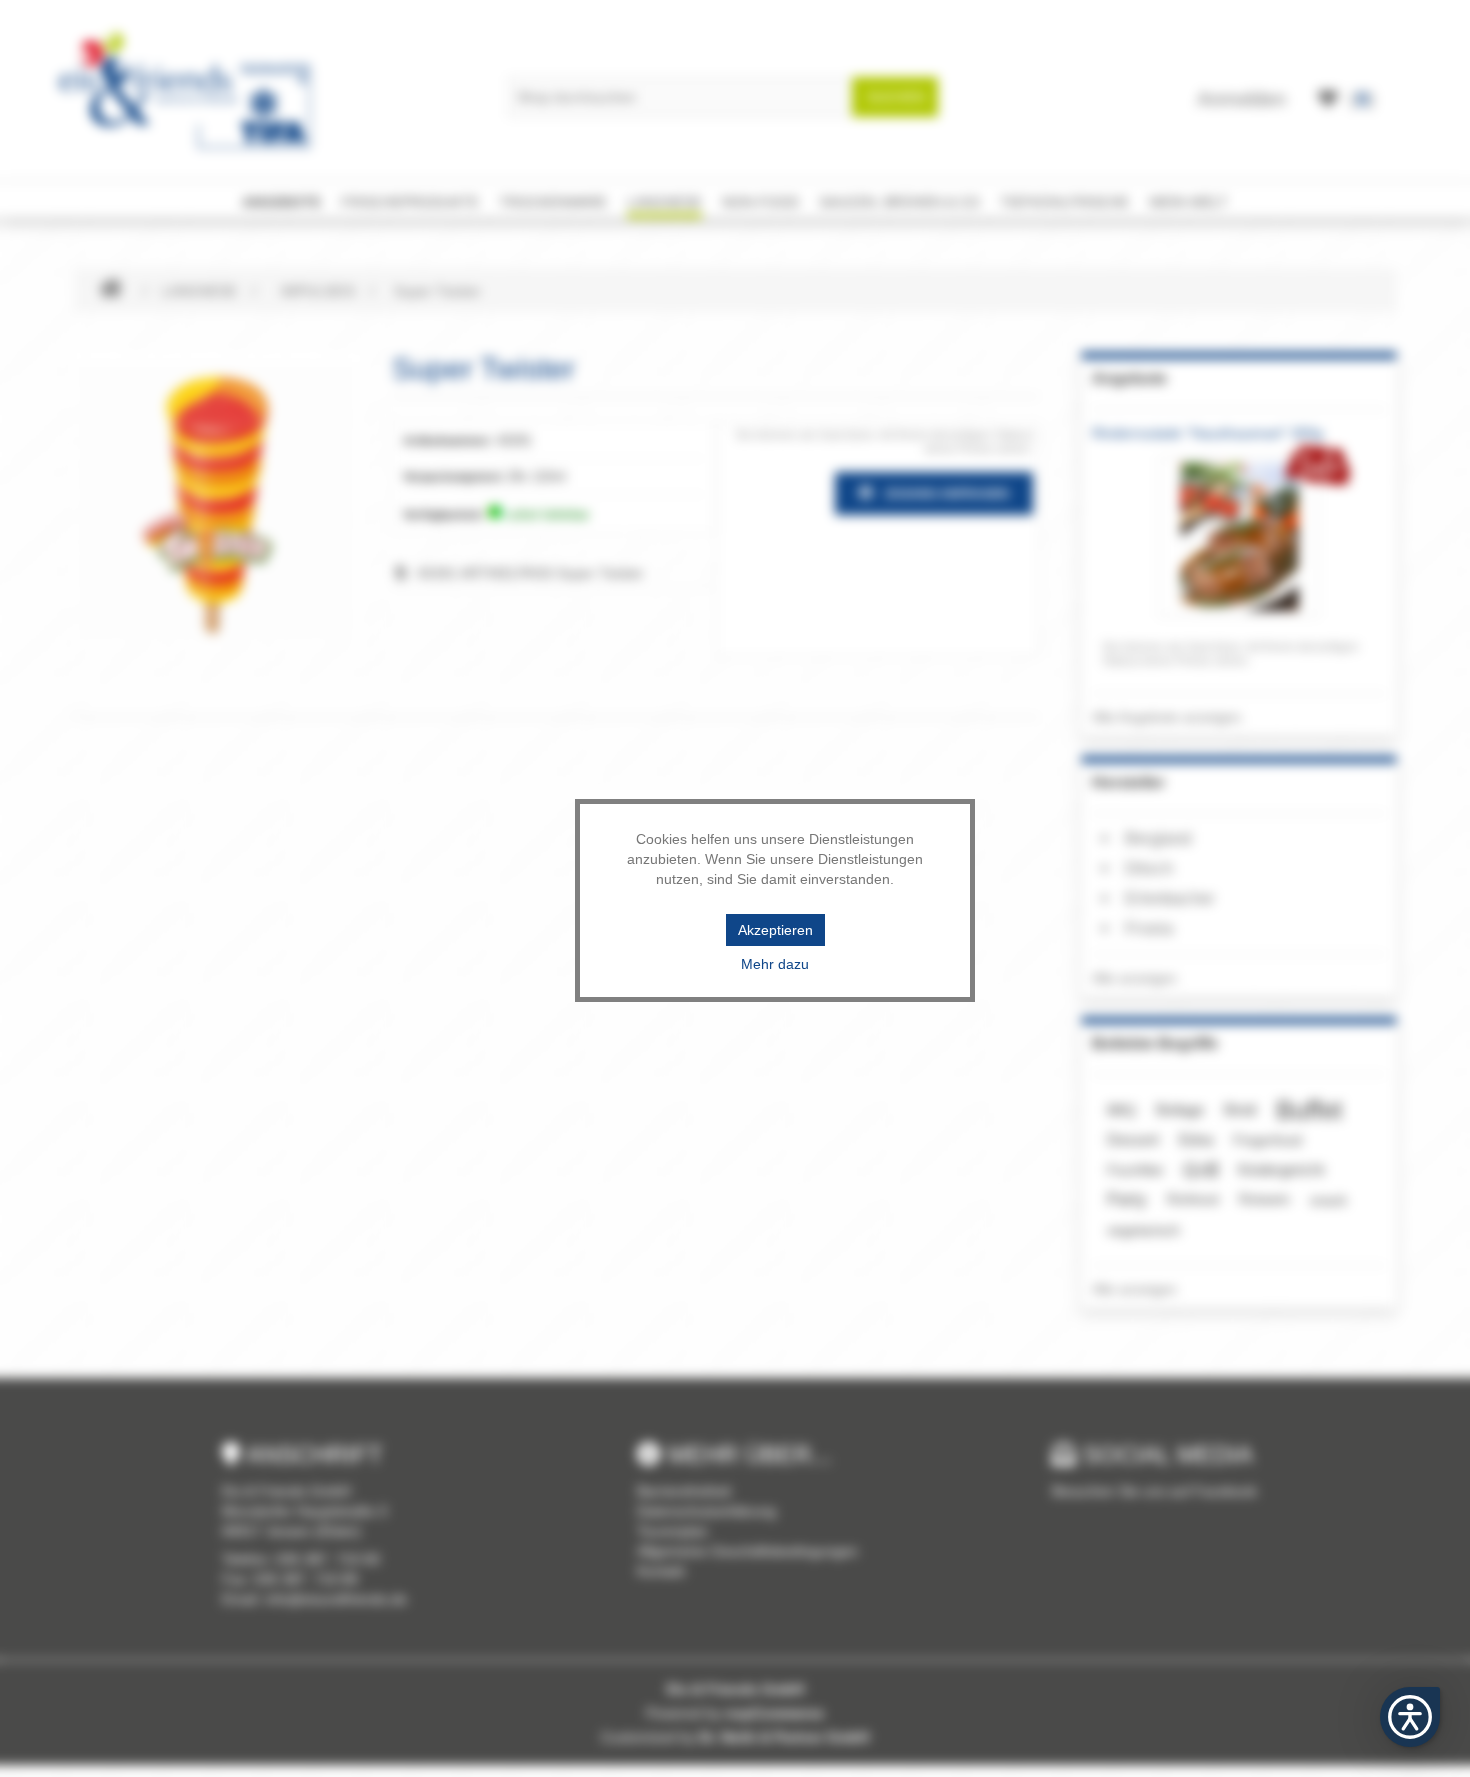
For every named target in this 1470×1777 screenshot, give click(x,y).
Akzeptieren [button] (775, 930)
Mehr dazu (775, 964)
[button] (1410, 1717)
